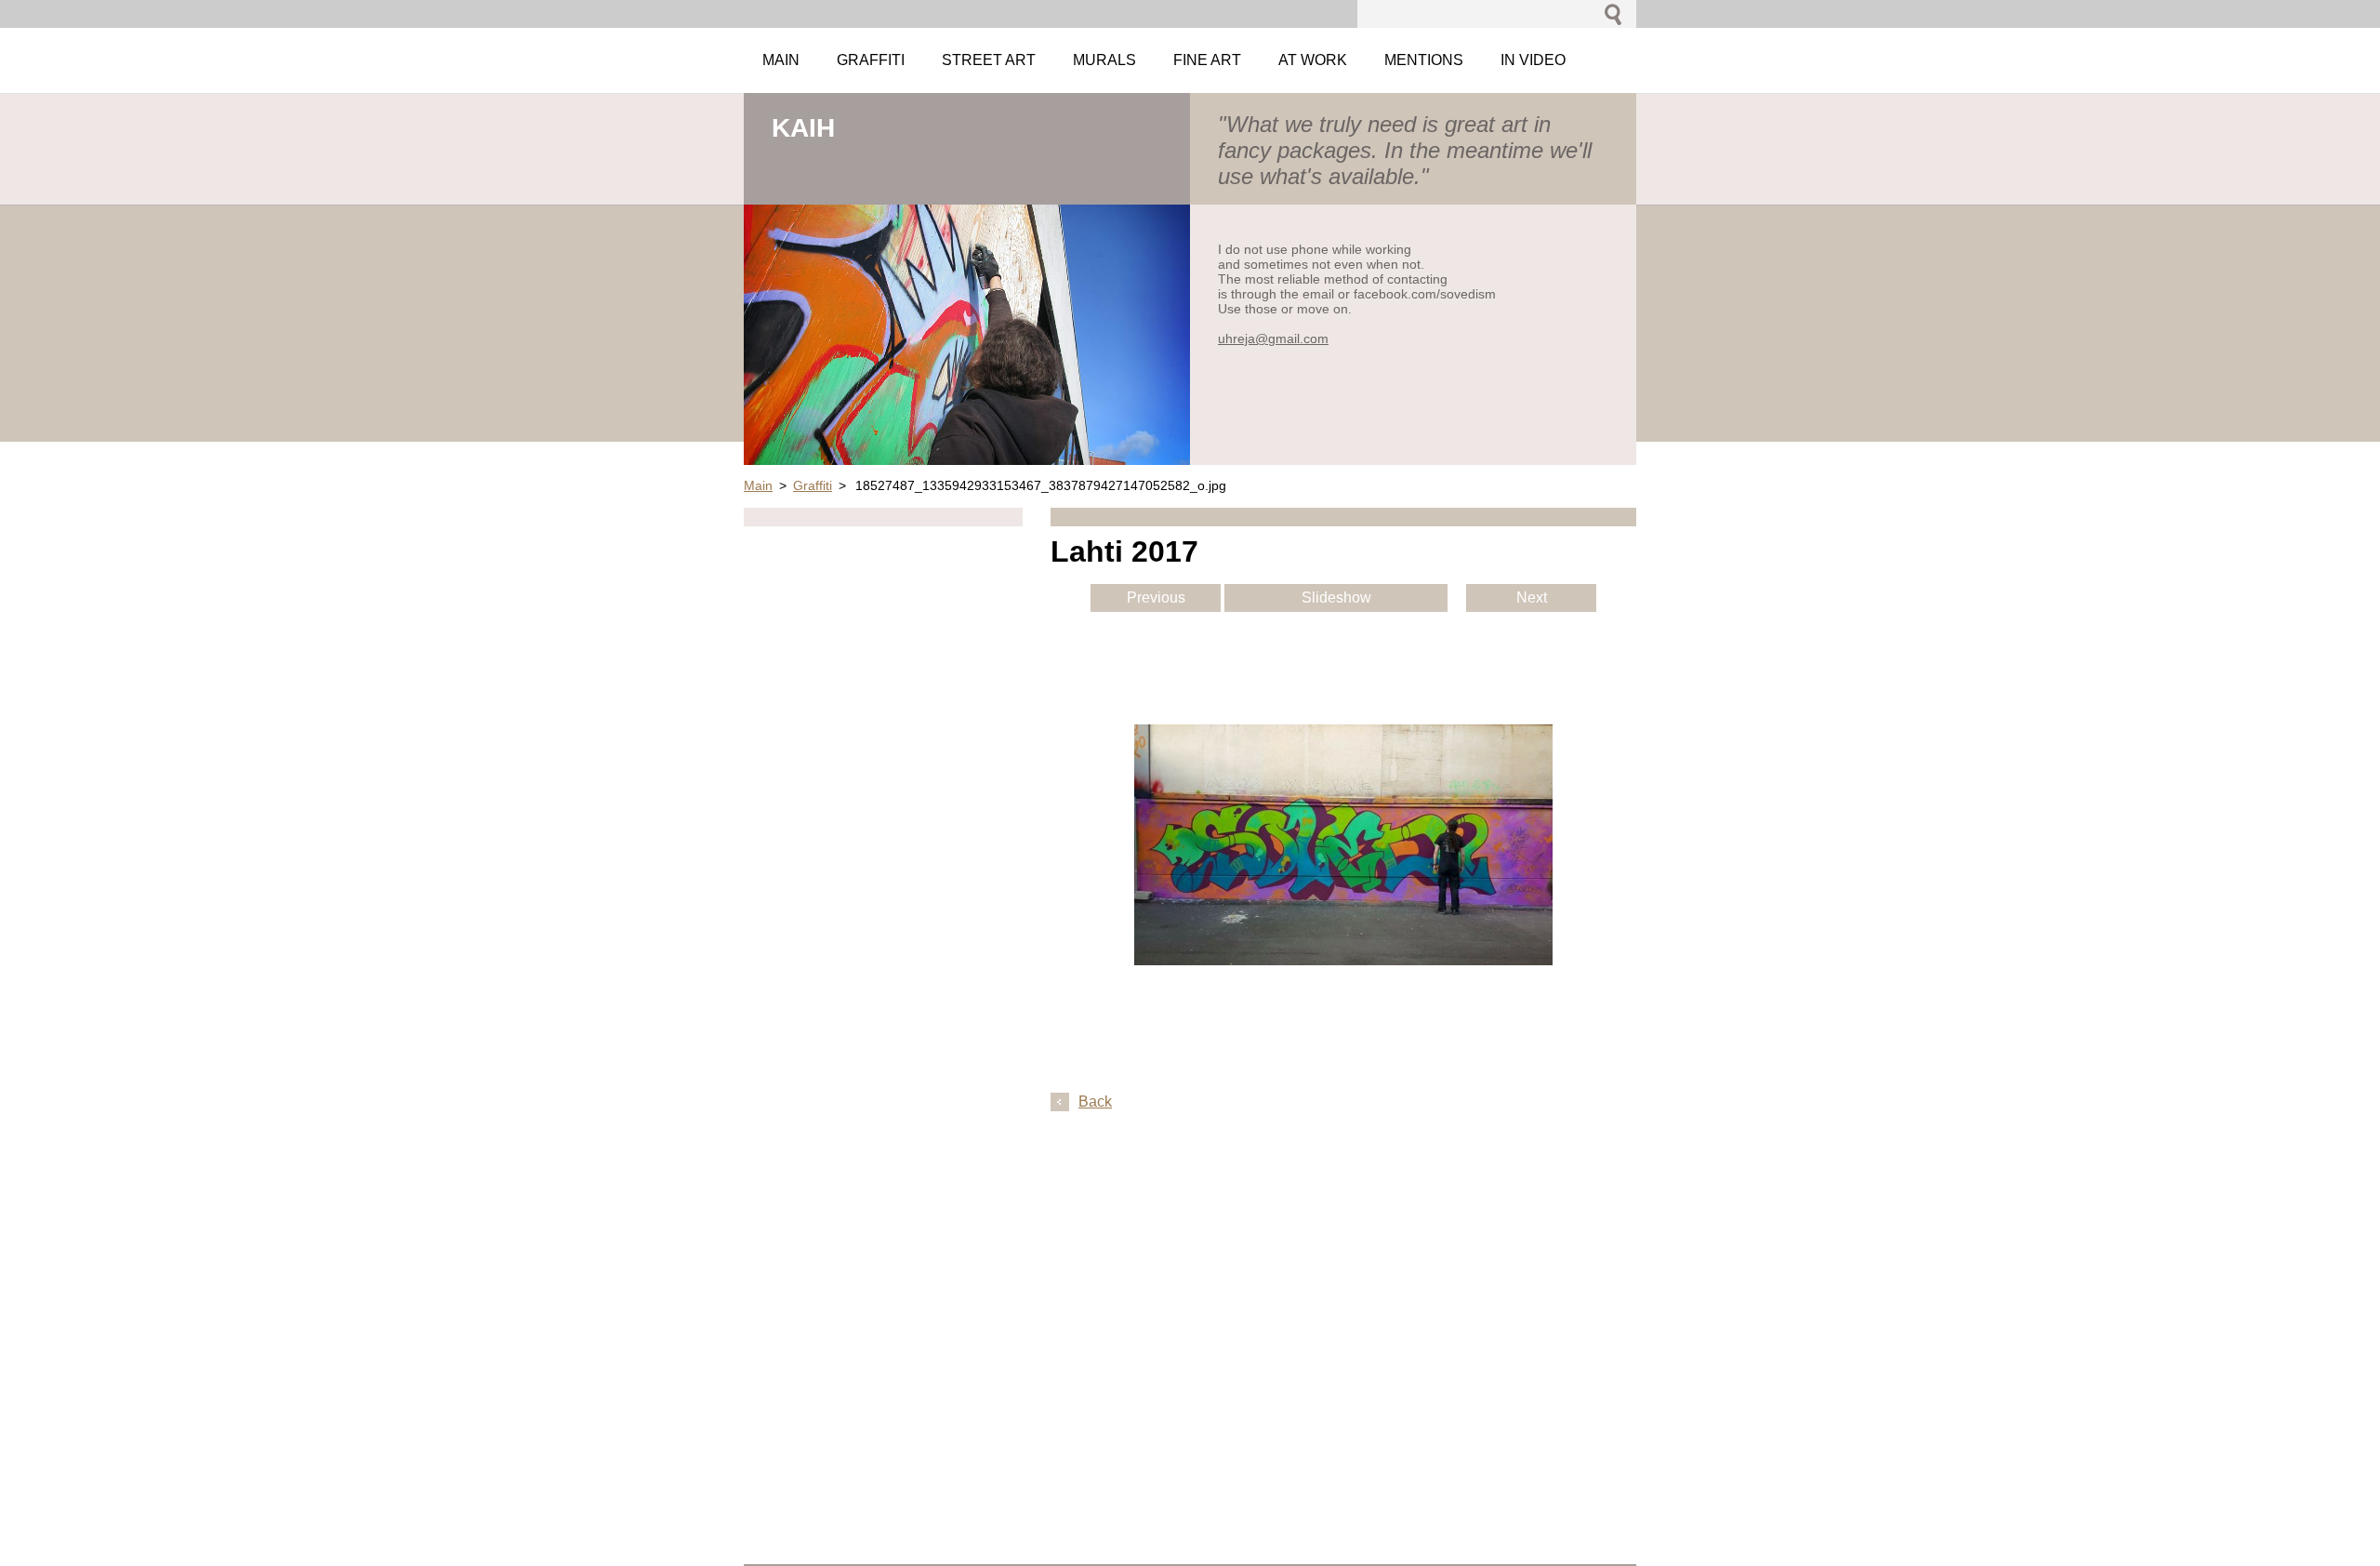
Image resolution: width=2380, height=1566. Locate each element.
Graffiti (813, 485)
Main (758, 485)
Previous (1156, 597)
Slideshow (1336, 597)
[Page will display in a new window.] (1343, 960)
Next (1532, 597)
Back (1095, 1102)
